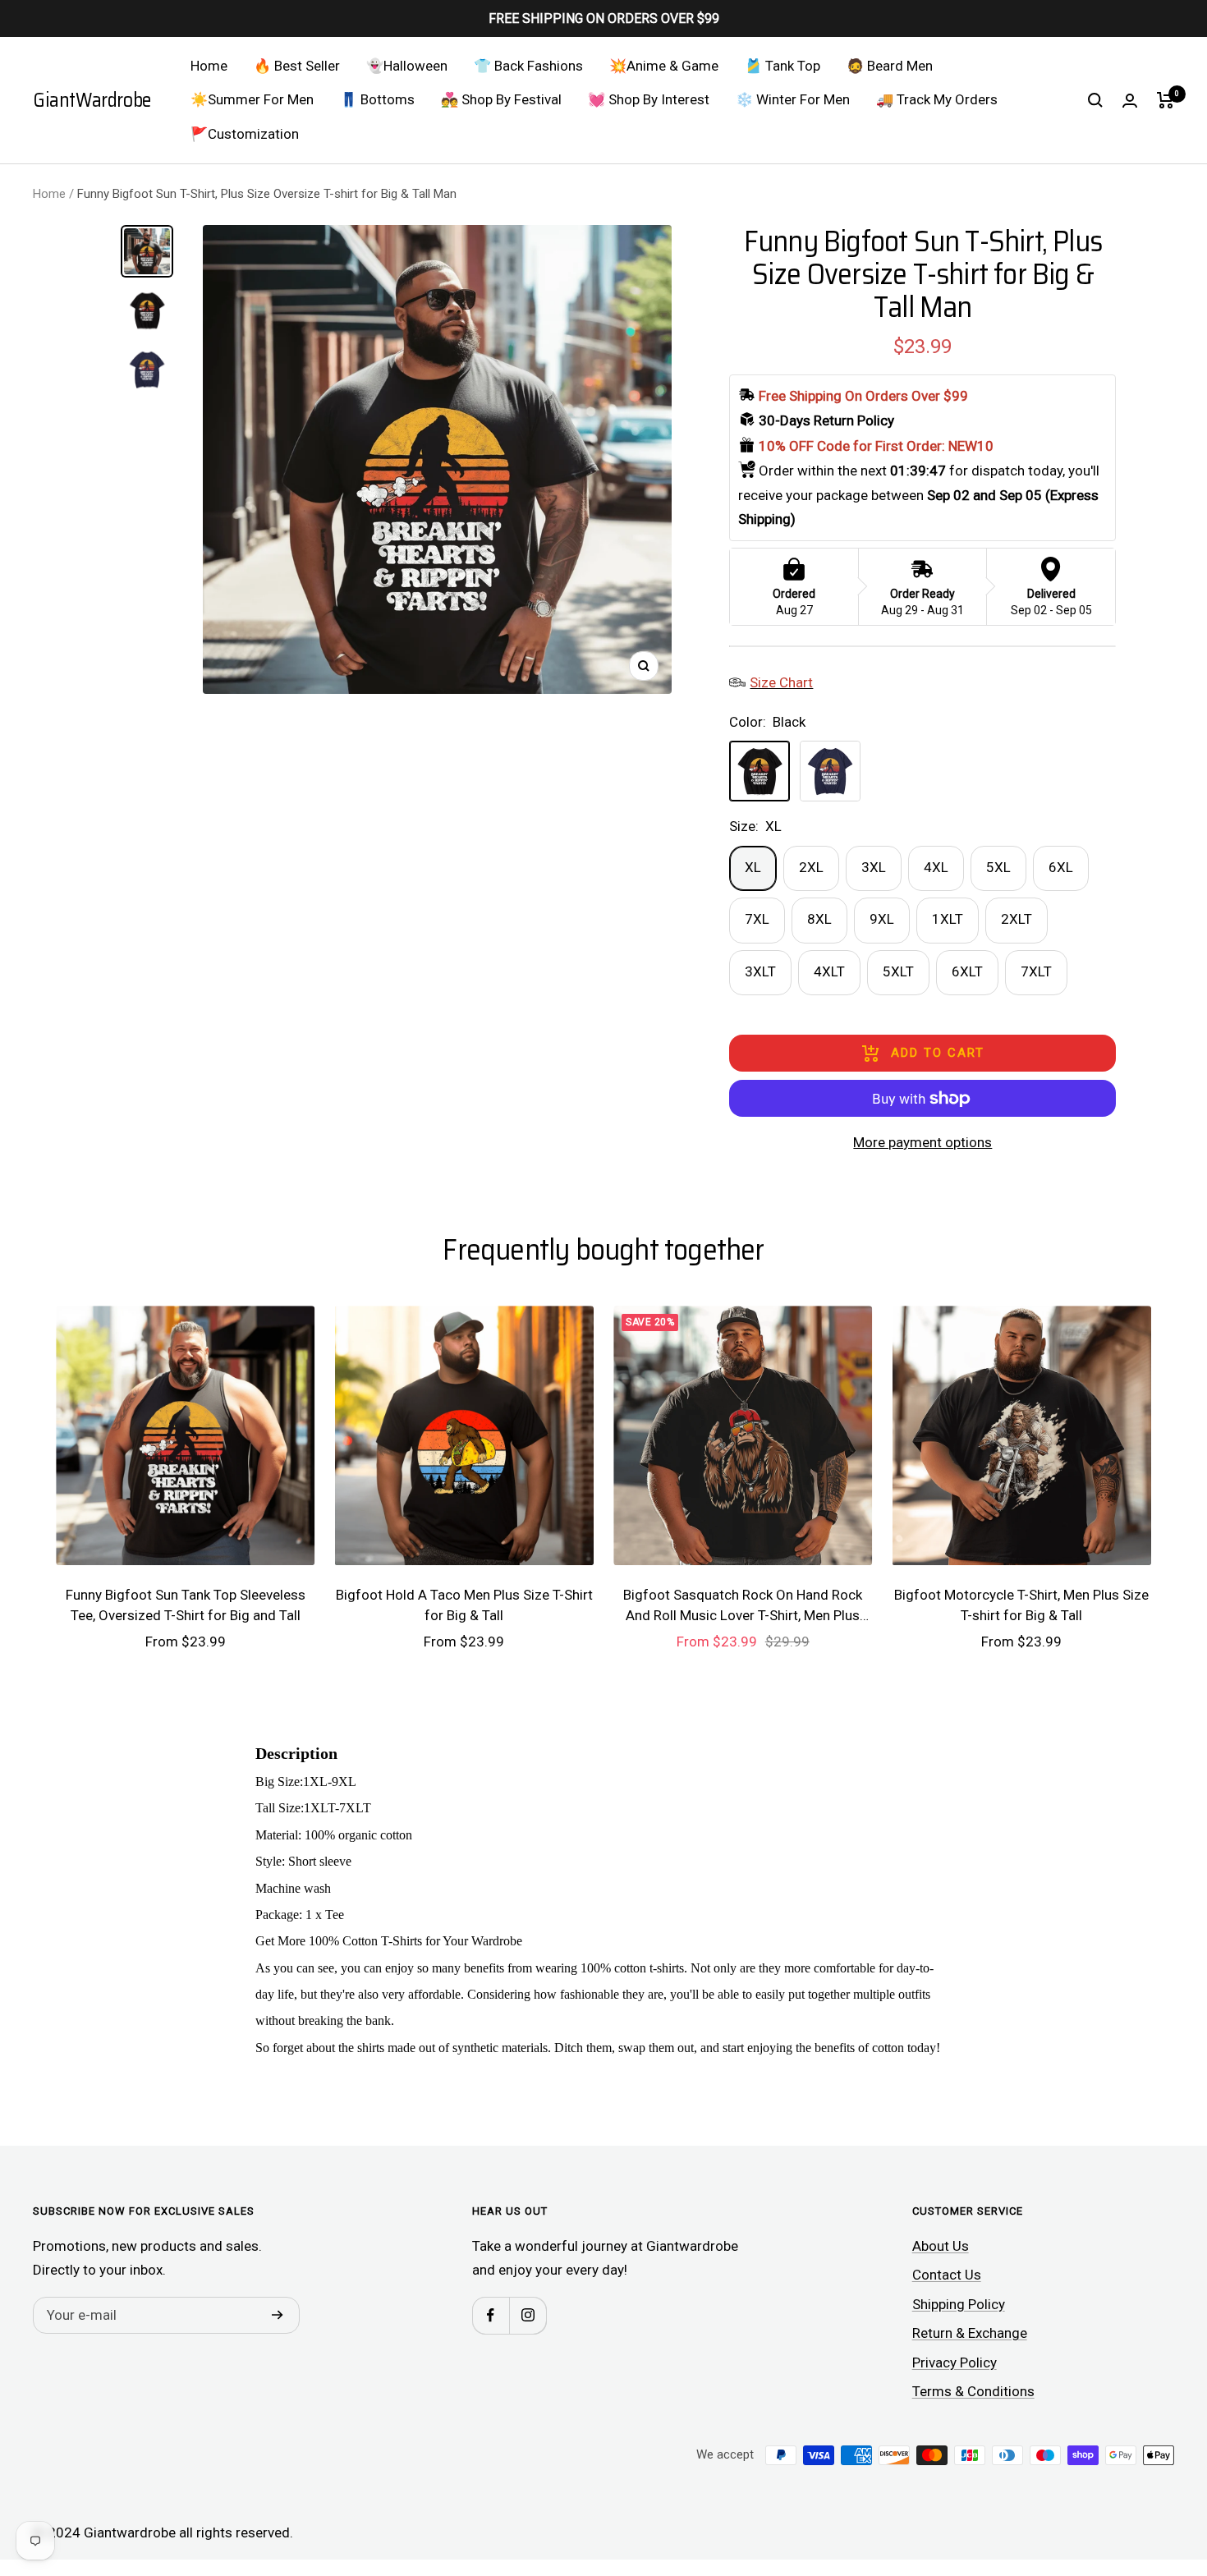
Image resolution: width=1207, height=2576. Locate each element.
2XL (811, 867)
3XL (874, 867)
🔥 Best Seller (297, 66)
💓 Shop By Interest (649, 99)
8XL (819, 919)
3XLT (760, 971)
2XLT (1017, 919)
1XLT (948, 919)
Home (209, 66)
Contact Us (947, 2275)
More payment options (922, 1142)
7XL (757, 919)
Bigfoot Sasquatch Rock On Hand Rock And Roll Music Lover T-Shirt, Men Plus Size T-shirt (743, 1607)
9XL (882, 919)
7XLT (1036, 971)
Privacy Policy (955, 2362)
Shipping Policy (959, 2304)
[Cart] (1166, 100)
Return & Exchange (970, 2333)
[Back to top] (1138, 2464)
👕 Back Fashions (528, 66)
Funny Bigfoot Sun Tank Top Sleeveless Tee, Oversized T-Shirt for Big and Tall (186, 1605)
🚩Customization (245, 134)
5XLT (898, 971)
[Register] (278, 2316)
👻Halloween (407, 66)
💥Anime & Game (664, 66)
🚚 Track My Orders (937, 99)
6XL (1061, 867)
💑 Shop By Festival (501, 99)
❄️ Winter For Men (793, 99)
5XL (998, 867)
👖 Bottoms (377, 99)
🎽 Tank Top (782, 66)
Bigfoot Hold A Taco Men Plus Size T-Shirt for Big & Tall (464, 1605)
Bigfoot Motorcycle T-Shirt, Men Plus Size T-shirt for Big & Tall (1021, 1605)
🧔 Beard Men (890, 66)
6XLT (967, 971)
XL (753, 867)
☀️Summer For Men (252, 99)
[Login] (1130, 101)
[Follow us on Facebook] (491, 2315)
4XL (936, 867)
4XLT (829, 971)
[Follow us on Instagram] (528, 2315)
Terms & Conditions (973, 2391)
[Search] (1095, 100)
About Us (941, 2246)
